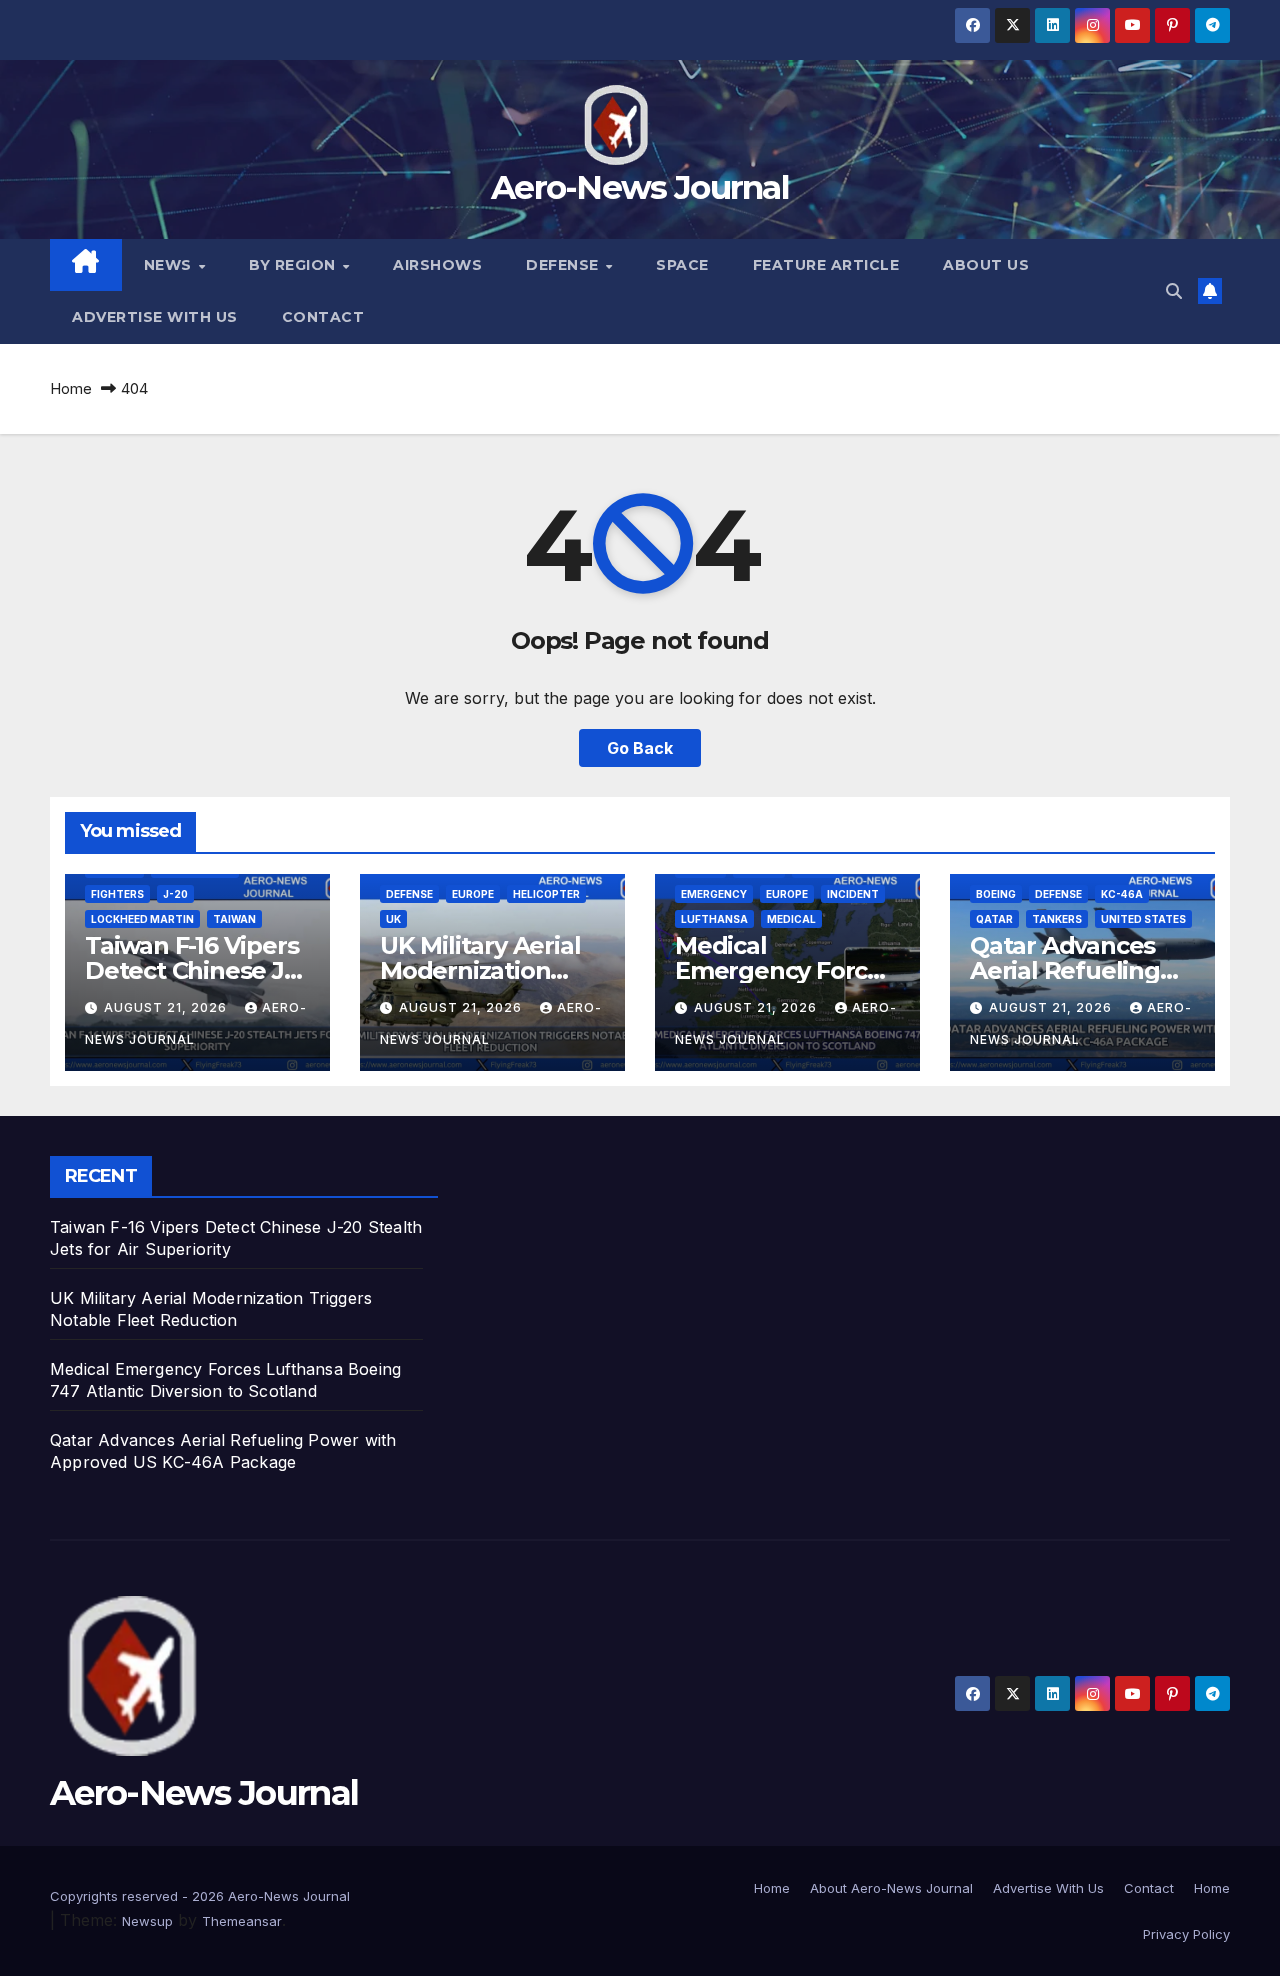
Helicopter (546, 894)
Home (71, 388)
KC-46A (1122, 894)
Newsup (147, 1921)
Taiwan (234, 919)
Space (682, 265)
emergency (714, 894)
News (170, 265)
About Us (986, 265)
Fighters (117, 894)
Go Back (640, 748)
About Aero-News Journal (891, 1888)
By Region (294, 265)
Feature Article (826, 265)
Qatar (994, 919)
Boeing (996, 894)
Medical (791, 919)
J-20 (175, 894)
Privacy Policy (1186, 1934)
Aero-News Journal (640, 187)
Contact (323, 317)
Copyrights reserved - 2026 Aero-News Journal (200, 1896)
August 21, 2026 (167, 1007)
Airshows (437, 265)
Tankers (1057, 919)
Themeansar (242, 1921)
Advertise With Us (155, 317)
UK (393, 919)
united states (1143, 919)
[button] (1174, 291)
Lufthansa (714, 919)
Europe (473, 894)
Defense (564, 265)
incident (853, 894)
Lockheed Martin (142, 919)
